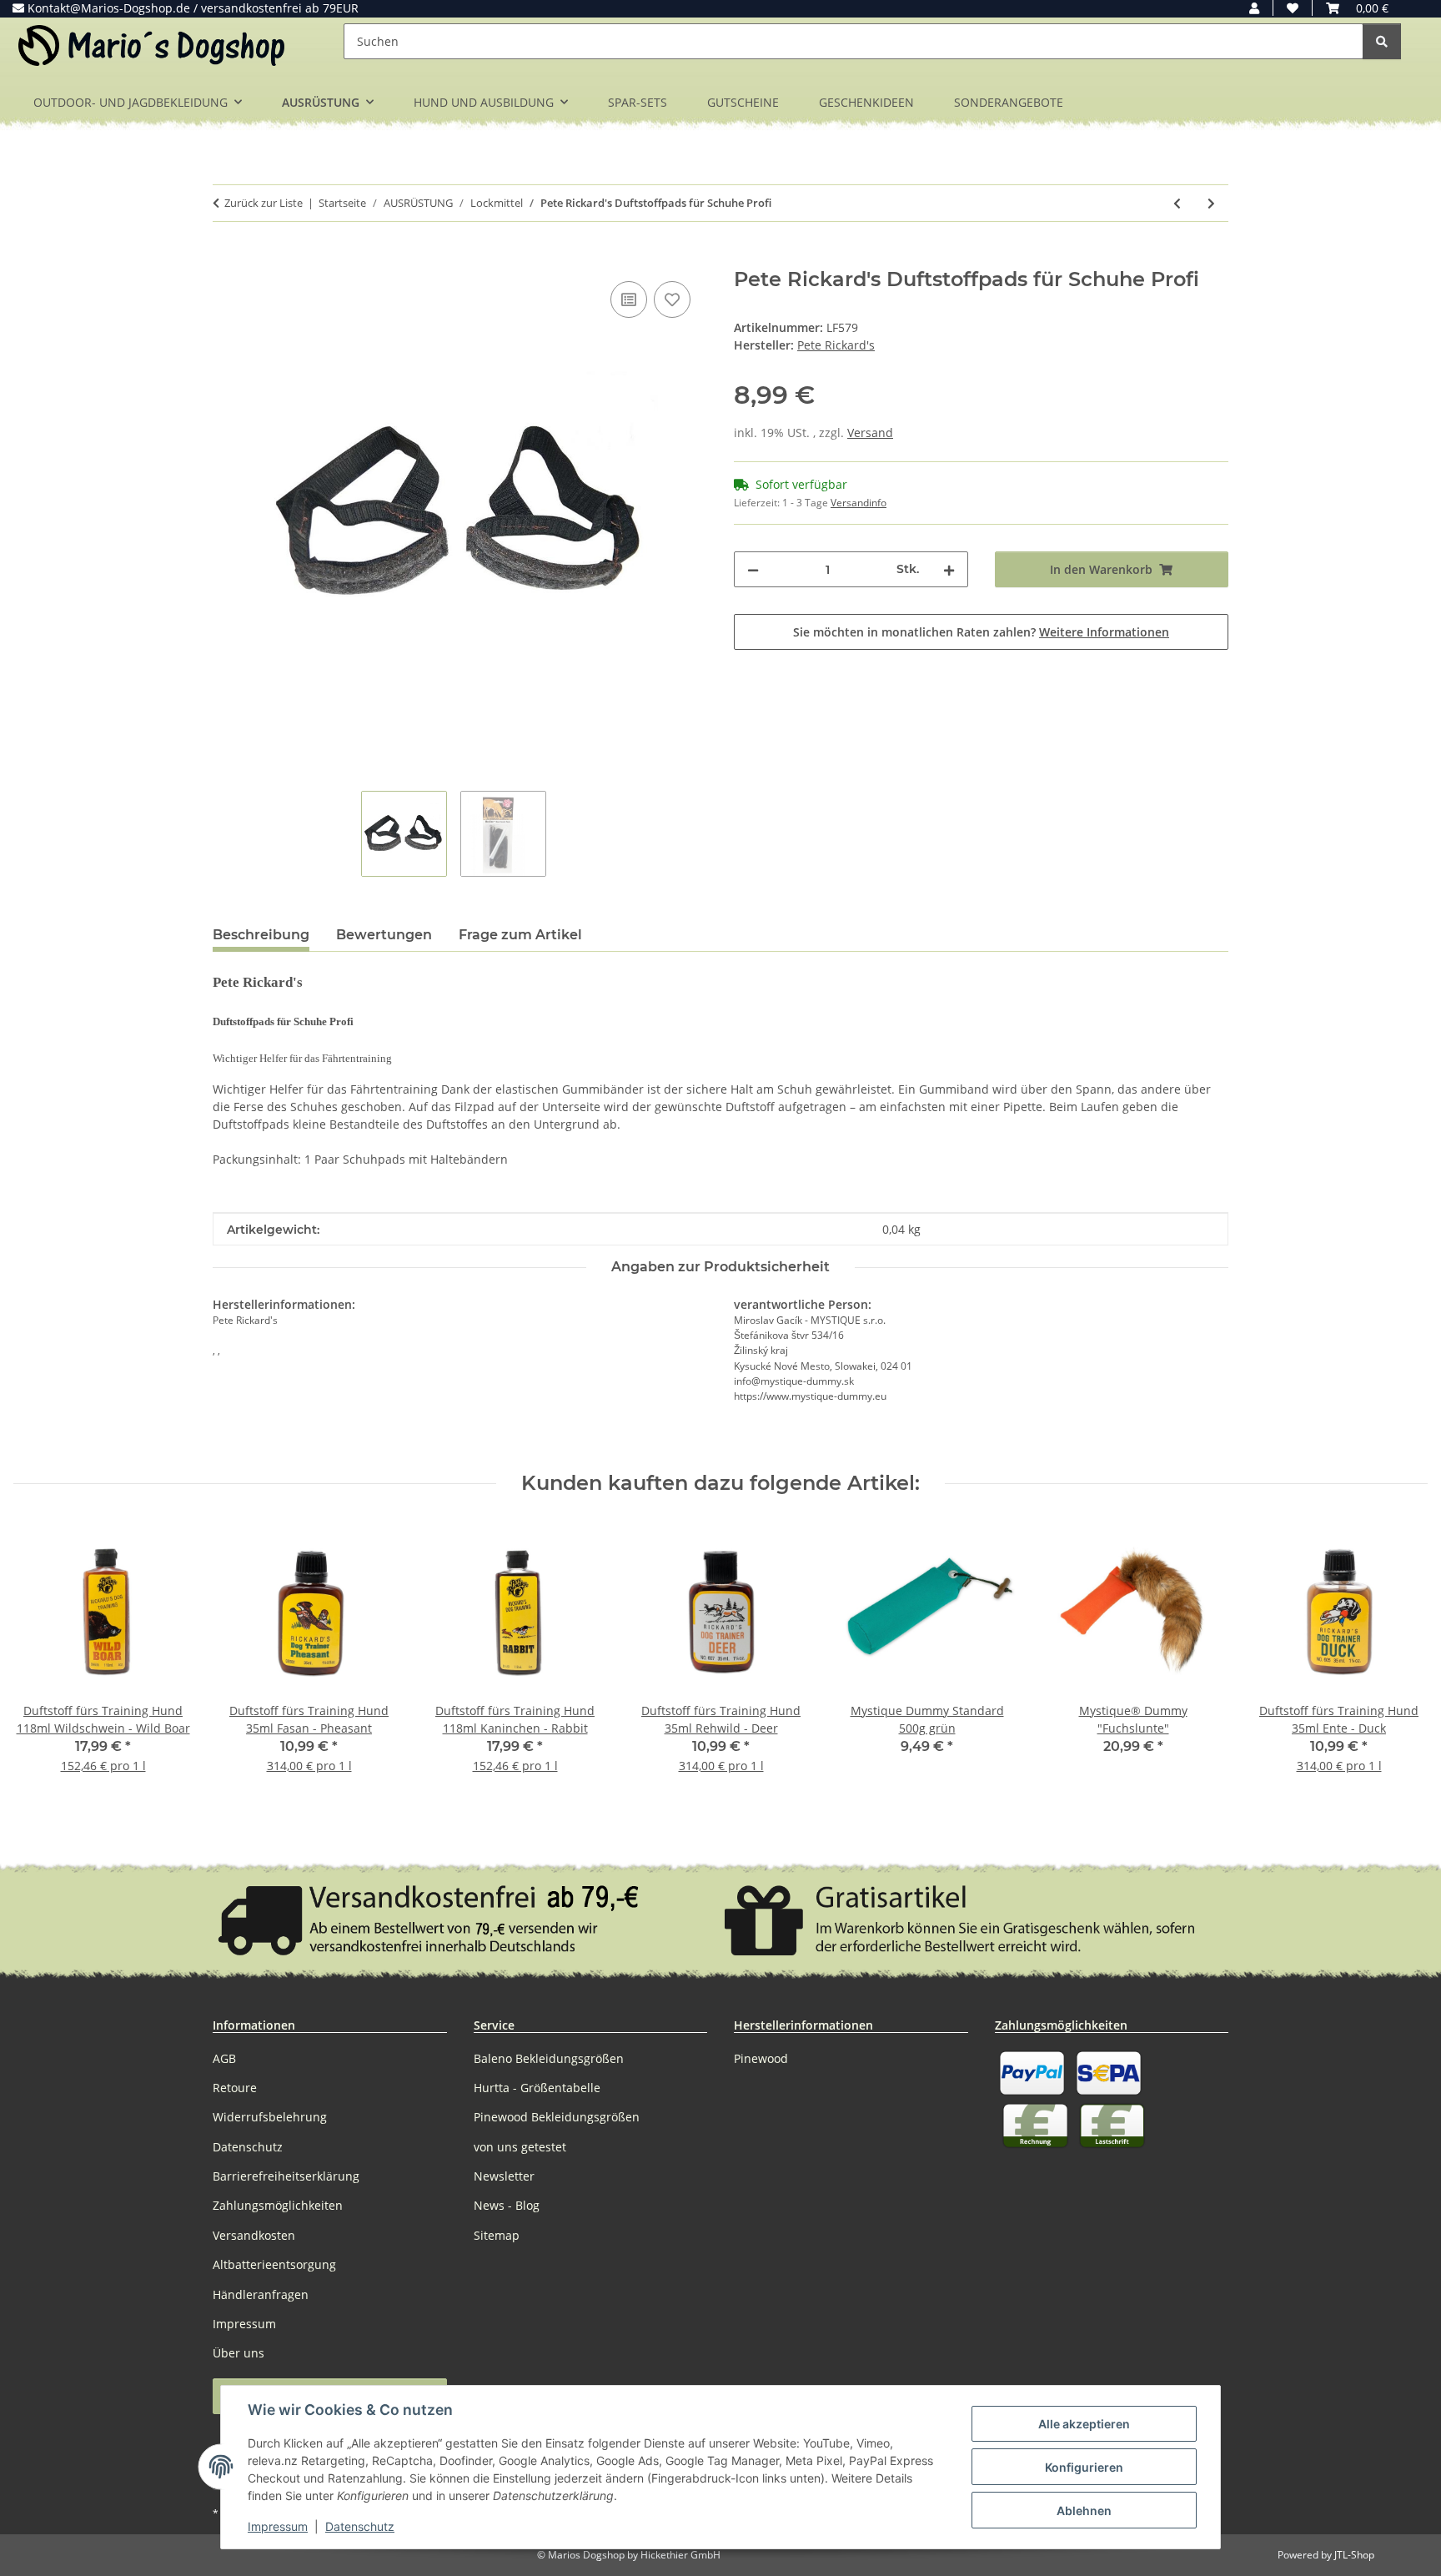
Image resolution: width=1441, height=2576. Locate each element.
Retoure (235, 2088)
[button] (1254, 8)
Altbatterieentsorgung (274, 2264)
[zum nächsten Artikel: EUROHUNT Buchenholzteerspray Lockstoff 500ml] (1211, 203)
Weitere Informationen (1104, 632)
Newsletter (504, 2176)
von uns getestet (520, 2147)
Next (1401, 1659)
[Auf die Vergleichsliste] (629, 299)
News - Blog (507, 2205)
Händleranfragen (261, 2294)
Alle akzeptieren (1084, 2424)
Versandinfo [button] (859, 503)
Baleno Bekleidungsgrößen (549, 2058)
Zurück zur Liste (264, 203)
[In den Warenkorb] (226, 259)
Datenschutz (360, 2526)
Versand (870, 433)
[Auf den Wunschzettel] (672, 299)
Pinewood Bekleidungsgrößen (557, 2117)
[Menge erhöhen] (949, 569)
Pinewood (761, 2058)
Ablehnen (1084, 2511)
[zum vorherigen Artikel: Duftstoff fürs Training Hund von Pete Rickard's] (1177, 203)
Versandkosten (254, 2235)
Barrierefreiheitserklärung (286, 2176)
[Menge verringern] (753, 569)
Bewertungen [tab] (384, 935)
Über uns (238, 2353)
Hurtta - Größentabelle (537, 2088)
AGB (224, 2058)
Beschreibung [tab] (261, 935)
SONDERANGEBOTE (1009, 102)
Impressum (278, 2526)
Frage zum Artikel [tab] (520, 935)
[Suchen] (1382, 41)
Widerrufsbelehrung (270, 2117)
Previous (41, 1659)
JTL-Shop (1354, 2555)
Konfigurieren (1084, 2467)
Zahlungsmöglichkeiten (278, 2205)
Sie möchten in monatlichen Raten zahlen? (981, 632)
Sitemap (497, 2235)
